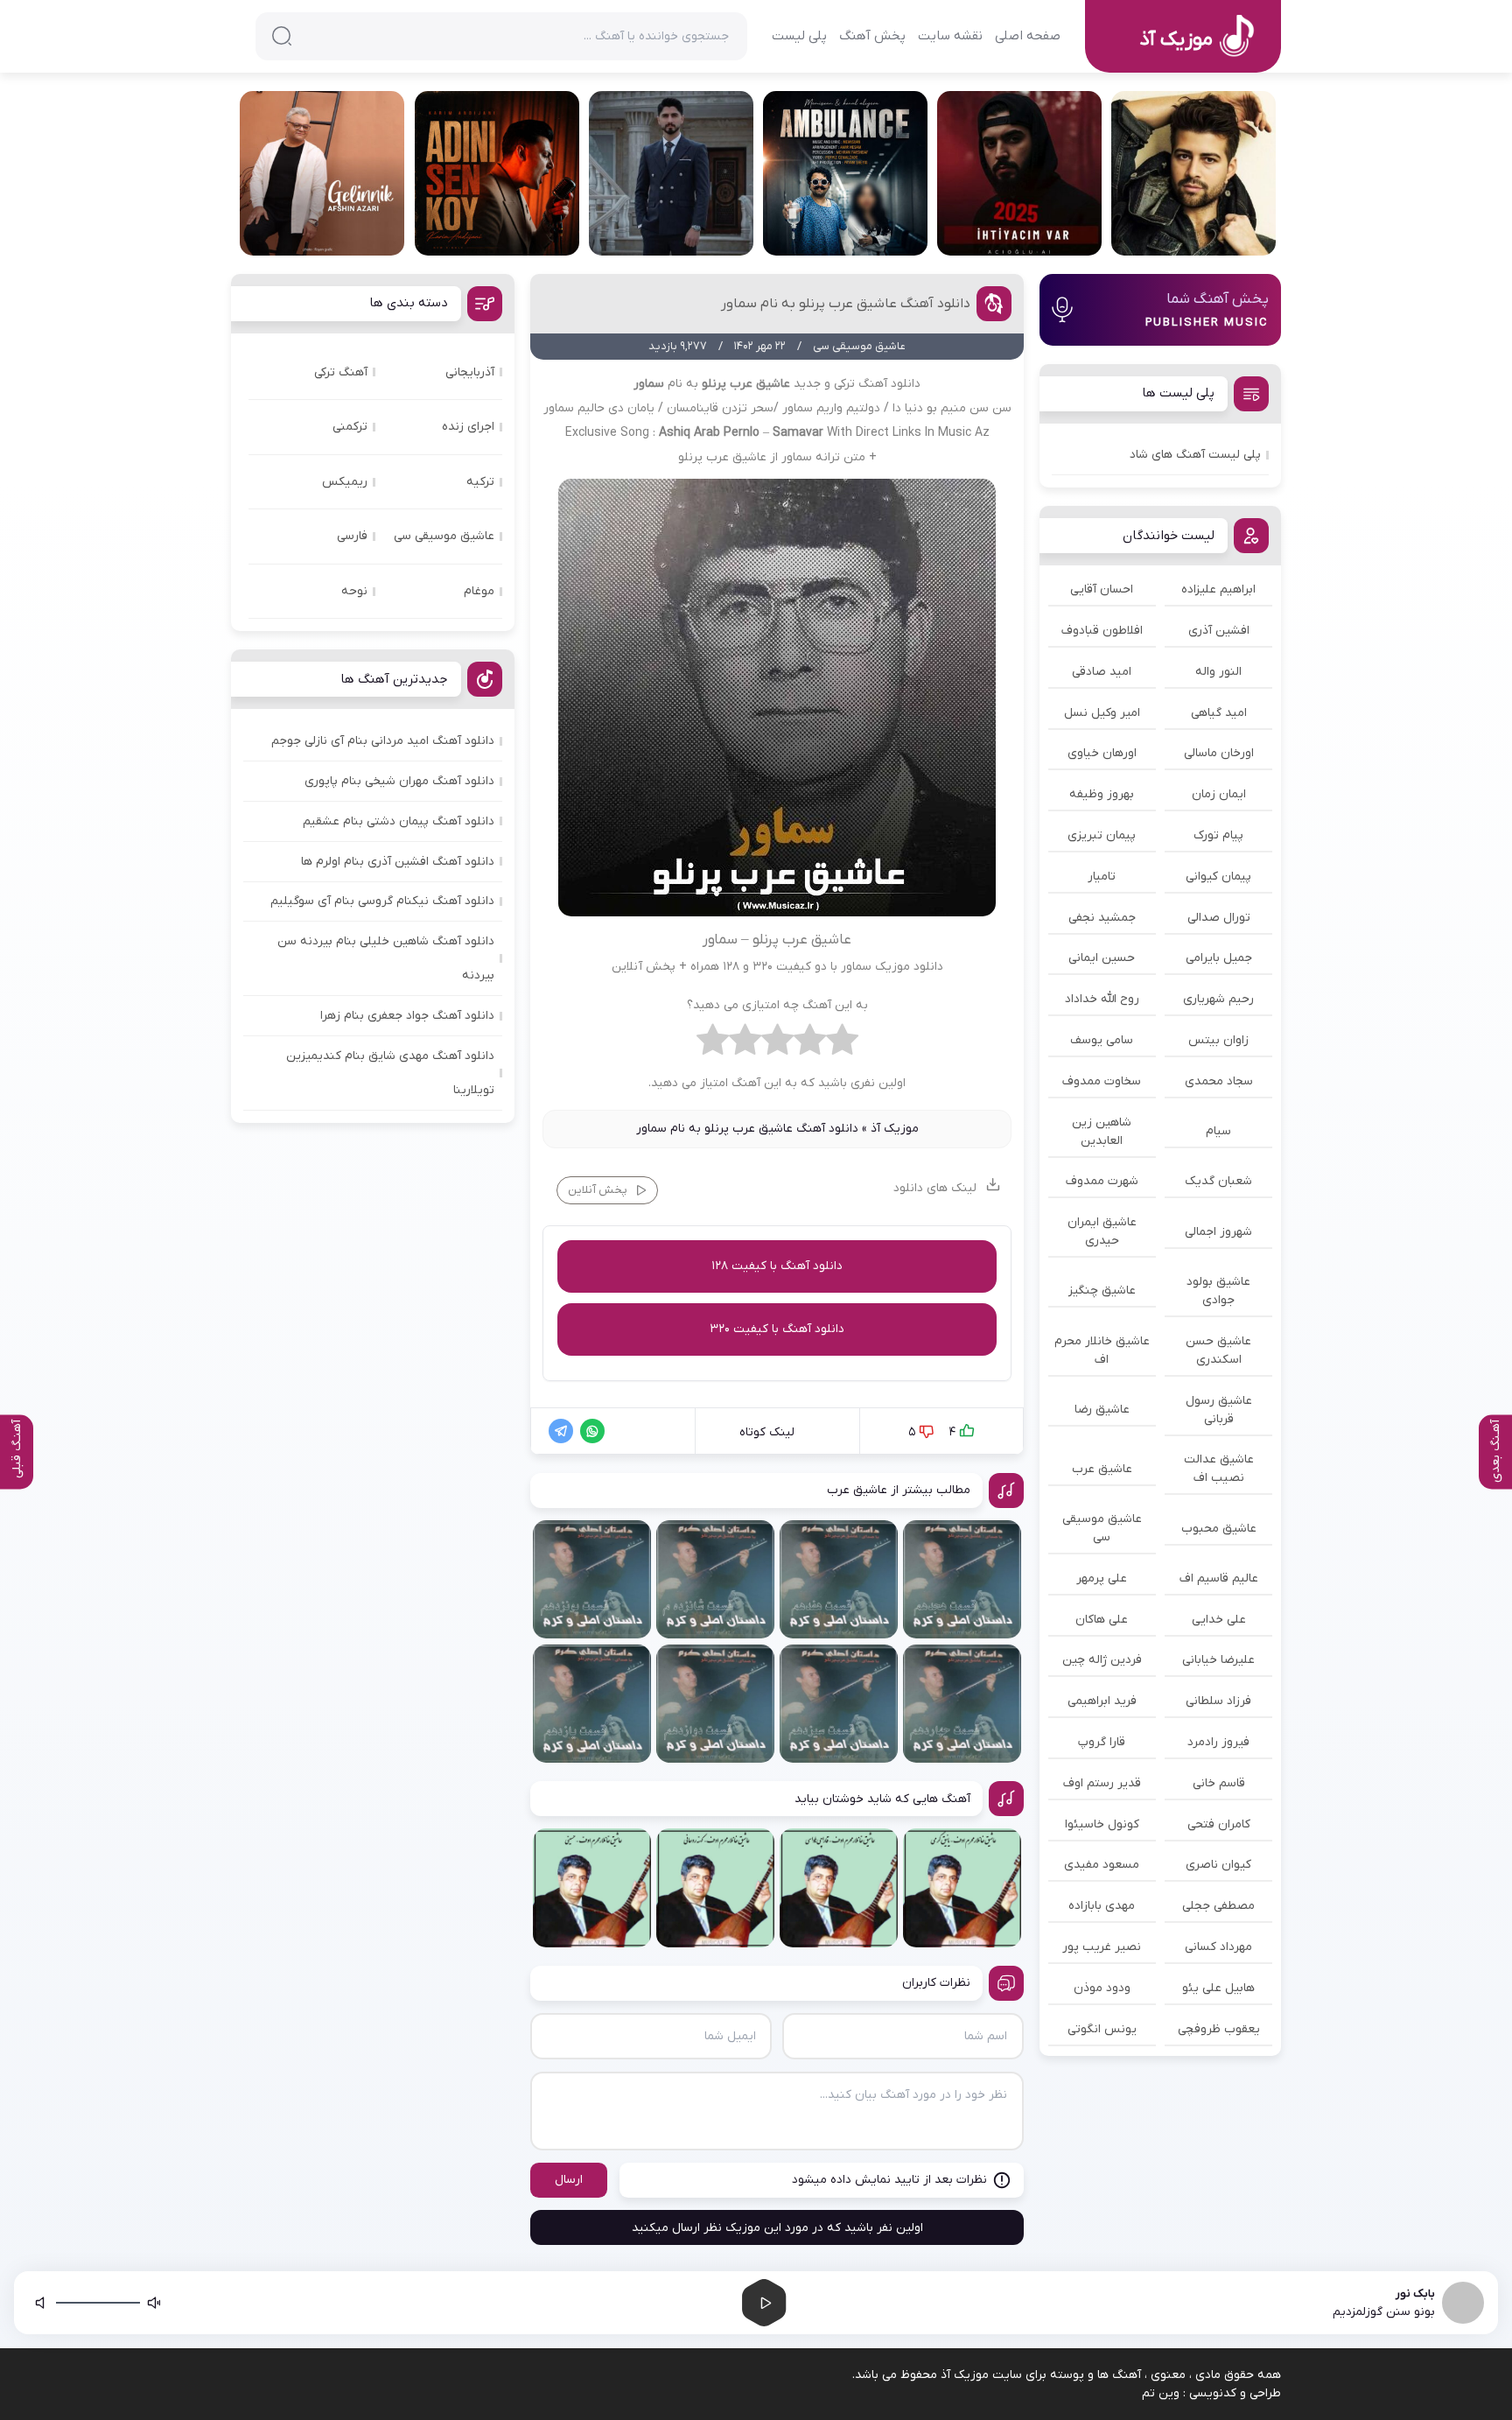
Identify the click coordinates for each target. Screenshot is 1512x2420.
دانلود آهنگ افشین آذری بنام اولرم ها (398, 862)
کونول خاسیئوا (1102, 1824)
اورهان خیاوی (1102, 753)
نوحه (354, 591)
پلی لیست (799, 36)
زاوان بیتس (1218, 1040)
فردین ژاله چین (1102, 1660)
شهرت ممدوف (1102, 1181)
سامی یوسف (1102, 1040)
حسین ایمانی (1102, 958)
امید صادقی (1102, 672)
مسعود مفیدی (1102, 1865)
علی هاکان (1102, 1620)
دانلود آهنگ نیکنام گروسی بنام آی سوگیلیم (382, 901)
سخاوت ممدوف (1102, 1081)
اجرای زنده (468, 427)
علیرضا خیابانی (1218, 1660)
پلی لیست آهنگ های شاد (1195, 455)
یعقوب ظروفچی (1219, 2029)
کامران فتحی (1219, 1824)
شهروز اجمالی (1218, 1232)
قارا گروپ (1102, 1742)
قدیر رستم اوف (1102, 1783)
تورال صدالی (1219, 918)
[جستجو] (282, 36)
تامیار (1102, 877)
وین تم (1161, 2393)
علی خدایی (1219, 1620)
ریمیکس (345, 482)
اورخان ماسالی (1219, 753)
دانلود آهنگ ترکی (877, 384)
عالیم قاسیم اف (1219, 1578)
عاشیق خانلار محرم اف (1102, 1350)
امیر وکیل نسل (1102, 713)
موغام (479, 591)
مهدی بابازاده (1102, 1906)
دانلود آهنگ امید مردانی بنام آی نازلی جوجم (383, 741)
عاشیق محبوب (1219, 1529)
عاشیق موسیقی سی (1102, 1528)
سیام (1218, 1131)
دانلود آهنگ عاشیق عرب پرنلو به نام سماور (846, 304)
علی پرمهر (1102, 1578)
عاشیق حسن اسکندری (1218, 1350)
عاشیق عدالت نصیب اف (1219, 1469)
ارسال (569, 2180)
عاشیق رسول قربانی (1219, 1410)
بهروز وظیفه (1102, 794)
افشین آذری (1219, 631)
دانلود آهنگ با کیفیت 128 (777, 1266)
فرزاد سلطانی (1218, 1701)
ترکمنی (350, 427)
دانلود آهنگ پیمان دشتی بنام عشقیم (399, 821)
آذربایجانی (470, 372)
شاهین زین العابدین (1102, 1132)
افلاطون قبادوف (1102, 631)
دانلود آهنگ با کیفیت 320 (777, 1329)
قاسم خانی (1219, 1783)
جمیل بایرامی (1219, 958)
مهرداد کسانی (1218, 1947)
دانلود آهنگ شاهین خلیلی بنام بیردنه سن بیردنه (386, 958)
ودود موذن (1102, 1988)
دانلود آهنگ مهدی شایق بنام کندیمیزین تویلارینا (390, 1073)
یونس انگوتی (1102, 2029)
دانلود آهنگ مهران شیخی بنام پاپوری (399, 781)
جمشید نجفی (1102, 918)
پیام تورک (1218, 835)
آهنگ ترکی (341, 372)
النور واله (1218, 672)
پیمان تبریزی (1102, 835)
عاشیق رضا (1102, 1410)
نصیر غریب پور (1102, 1947)
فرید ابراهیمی (1102, 1701)
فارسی (352, 536)
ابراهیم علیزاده (1218, 589)
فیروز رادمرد (1218, 1742)
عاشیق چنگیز (1102, 1291)
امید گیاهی (1219, 713)
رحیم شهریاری (1218, 999)
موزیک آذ (895, 1129)
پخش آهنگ (872, 36)
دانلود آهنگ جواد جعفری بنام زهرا (407, 1016)
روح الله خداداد (1102, 999)
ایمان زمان (1219, 794)
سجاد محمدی (1219, 1081)
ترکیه (480, 482)
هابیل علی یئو (1218, 1988)
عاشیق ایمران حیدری (1102, 1231)
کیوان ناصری (1218, 1865)
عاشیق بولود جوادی (1218, 1291)
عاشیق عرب (1102, 1469)
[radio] (842, 1044)
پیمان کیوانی (1218, 877)
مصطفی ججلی (1218, 1906)
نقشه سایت (950, 36)
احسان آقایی (1102, 589)
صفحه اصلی (1028, 36)
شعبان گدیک (1218, 1181)
